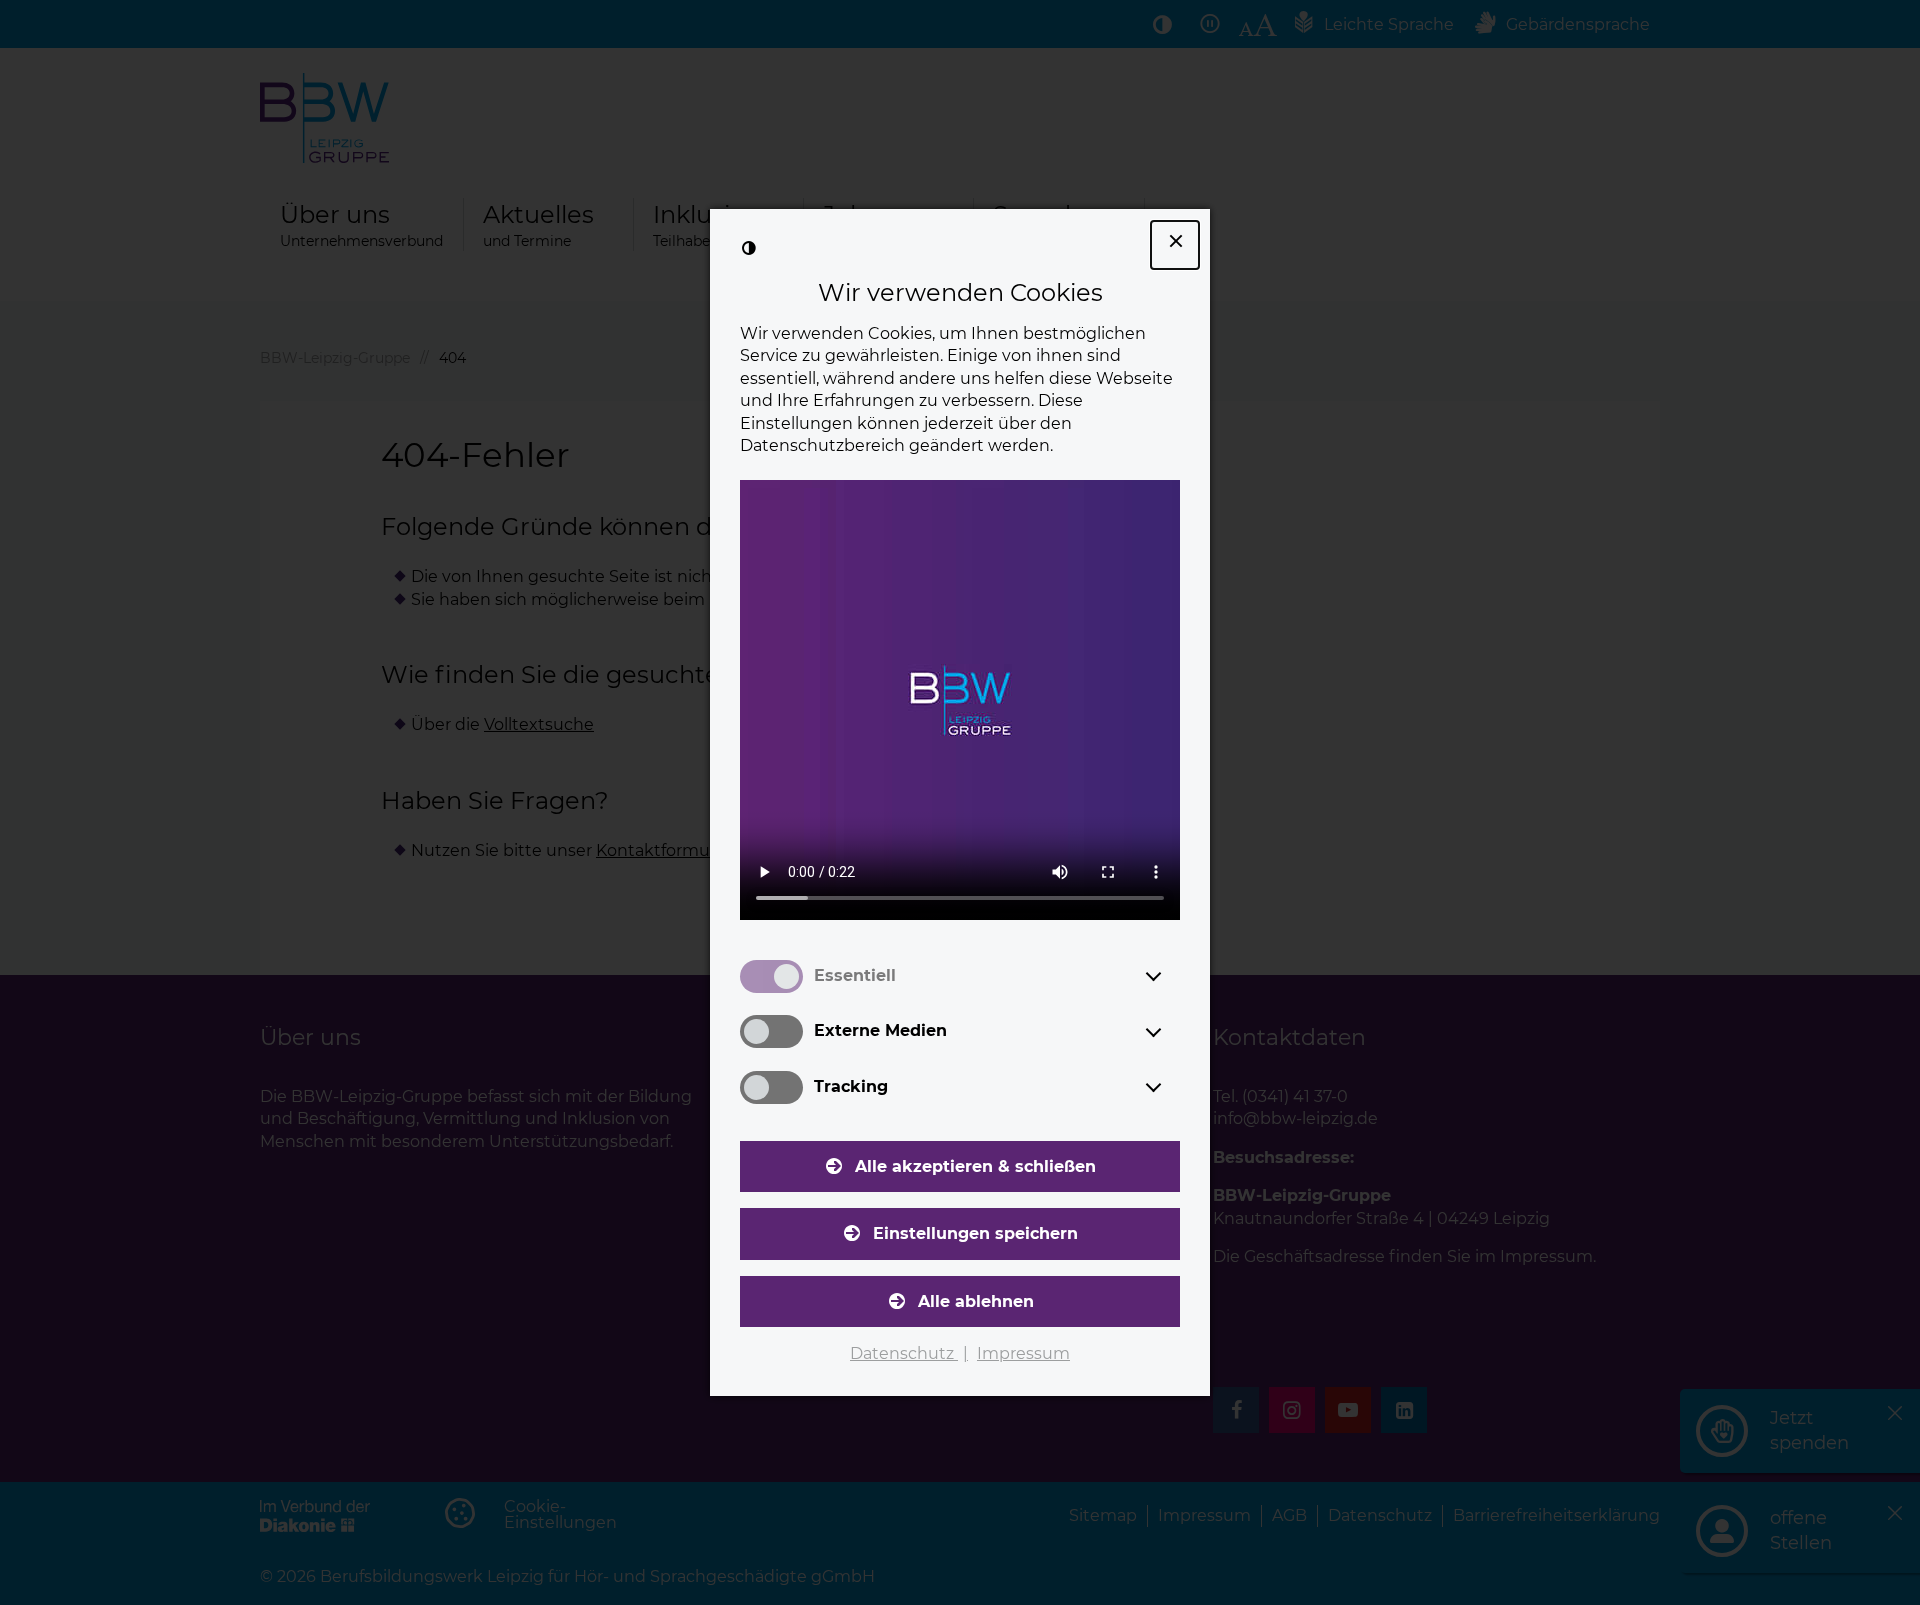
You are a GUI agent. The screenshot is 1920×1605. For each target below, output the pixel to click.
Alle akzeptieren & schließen (975, 1166)
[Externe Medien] (1172, 1032)
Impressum (1023, 1353)
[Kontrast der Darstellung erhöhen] (749, 248)
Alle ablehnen (976, 1301)
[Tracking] (1172, 1087)
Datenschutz (904, 1353)
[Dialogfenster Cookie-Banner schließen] (1175, 245)
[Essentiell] (1172, 976)
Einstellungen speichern (975, 1233)
